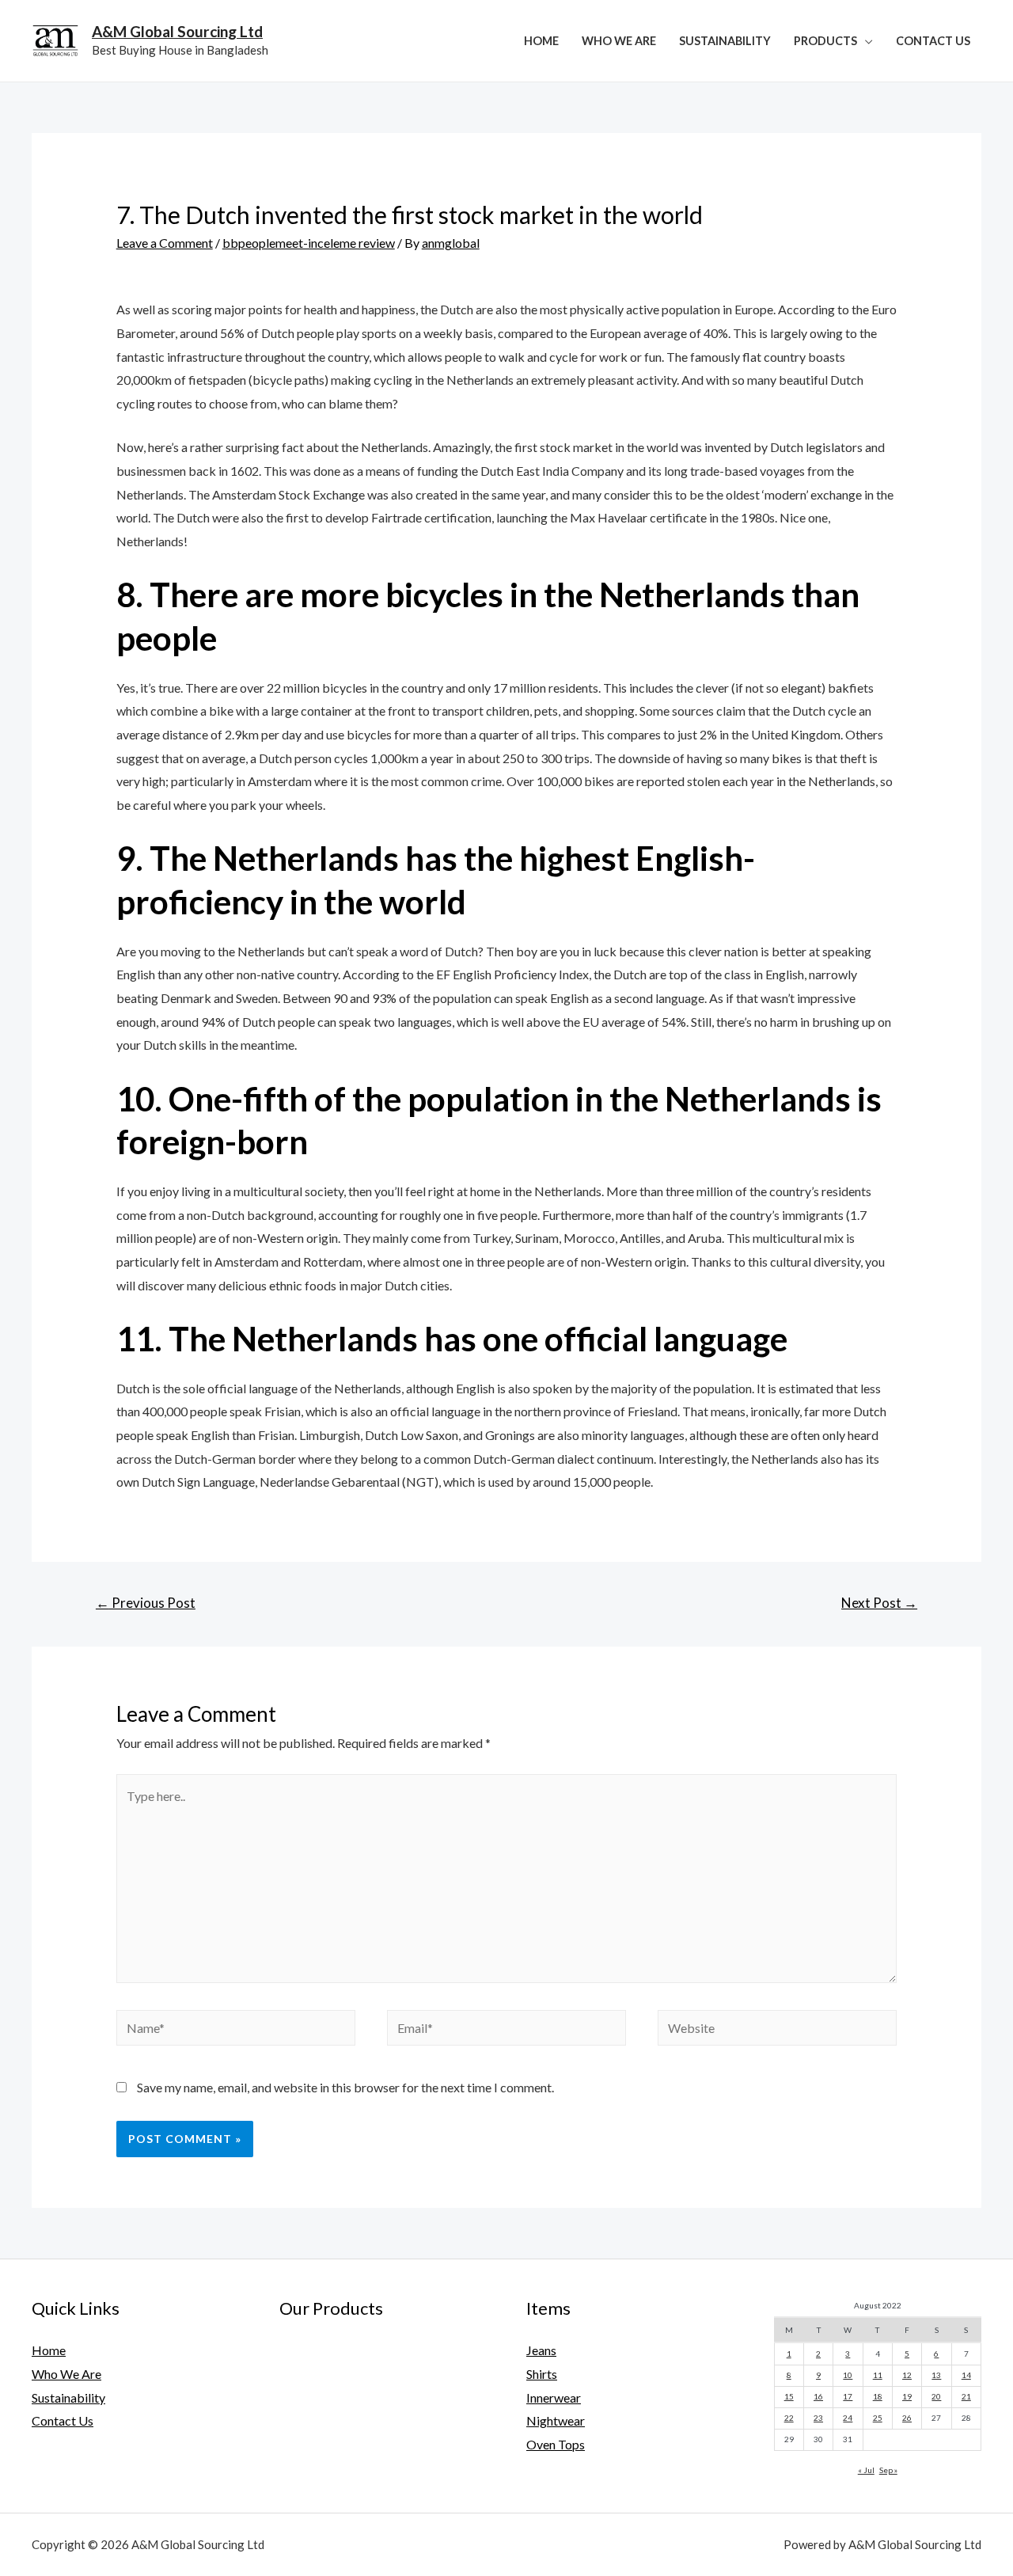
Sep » (888, 2470)
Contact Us (933, 41)
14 (966, 2375)
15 (789, 2396)
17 (848, 2396)
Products (825, 41)
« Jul (866, 2470)
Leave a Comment (165, 243)
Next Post (879, 1603)
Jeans (541, 2350)
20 (936, 2396)
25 (878, 2418)
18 (878, 2396)
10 (848, 2375)
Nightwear (556, 2420)
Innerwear (554, 2397)
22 (789, 2418)
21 (966, 2396)
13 (936, 2375)
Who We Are (619, 41)
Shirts (542, 2374)
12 (907, 2375)
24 (848, 2418)
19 (907, 2396)
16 (818, 2396)
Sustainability (725, 41)
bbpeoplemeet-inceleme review (309, 243)
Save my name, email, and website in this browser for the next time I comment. (345, 2087)
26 (907, 2418)
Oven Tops (556, 2444)
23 (818, 2418)
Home (541, 41)
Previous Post (146, 1603)
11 (878, 2375)
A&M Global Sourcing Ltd (177, 31)
